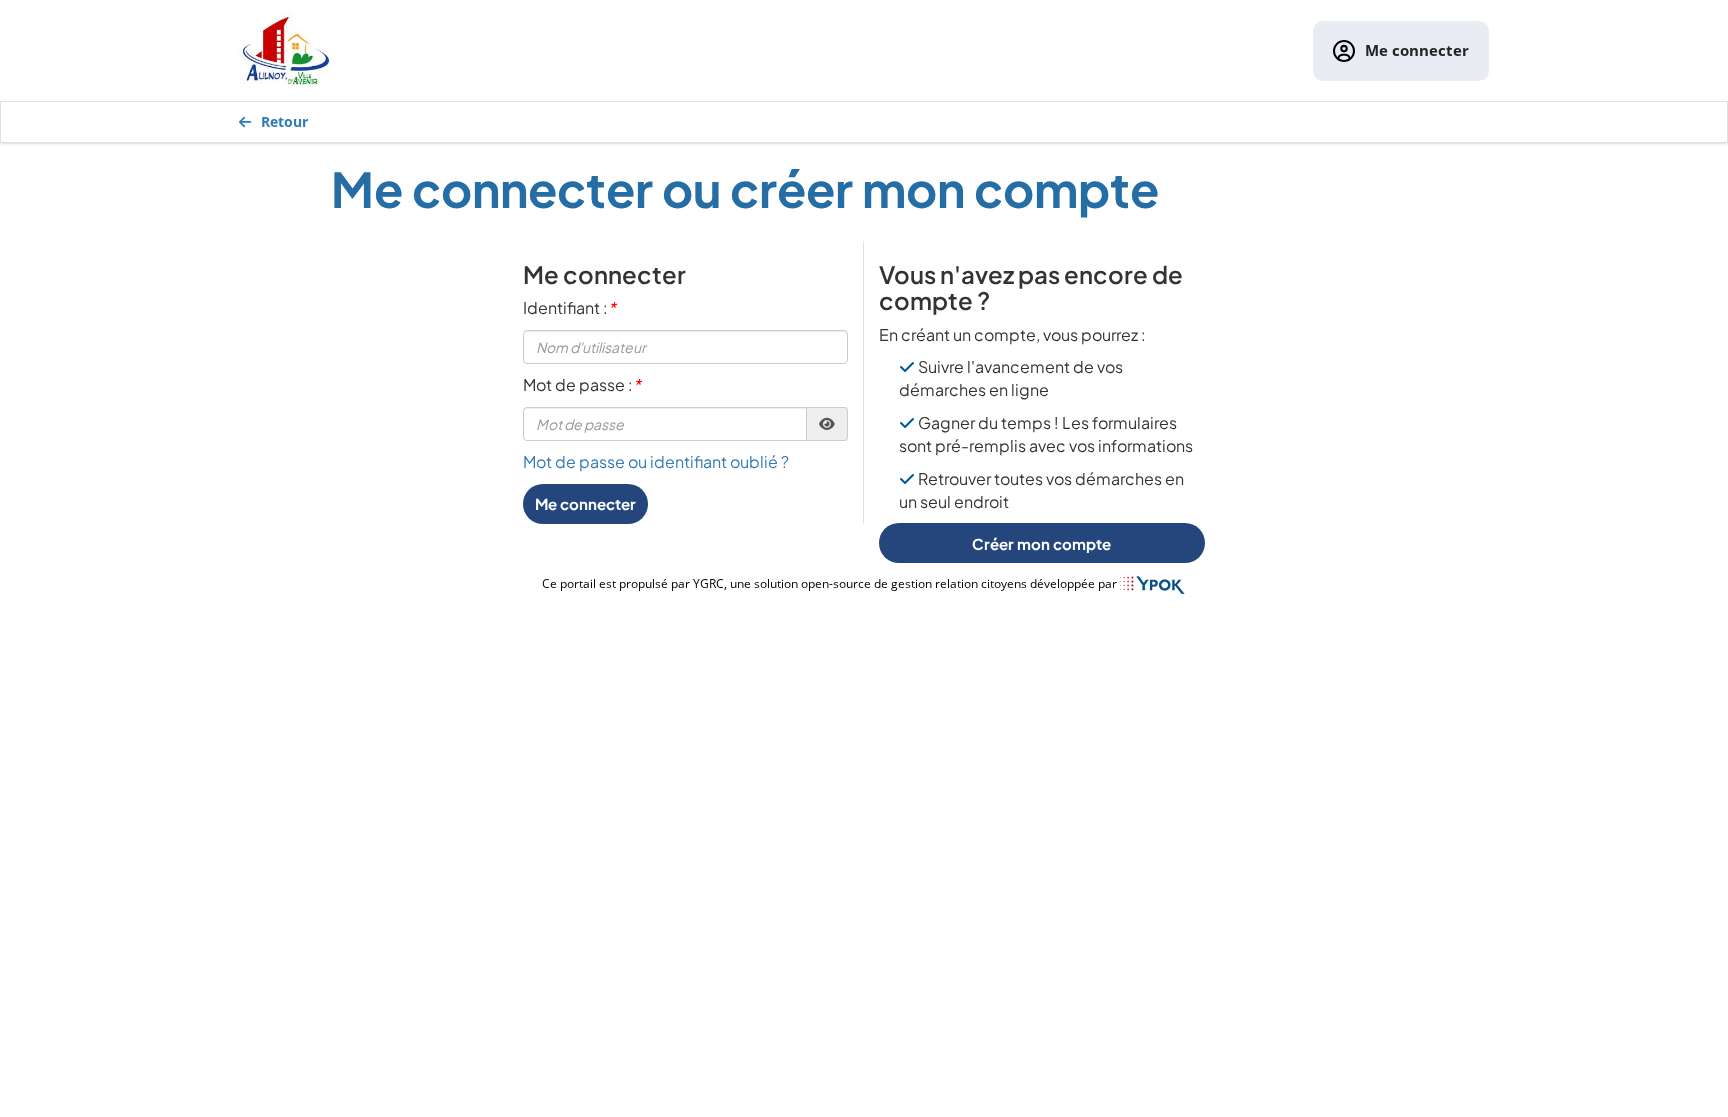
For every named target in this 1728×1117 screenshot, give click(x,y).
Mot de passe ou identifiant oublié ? (656, 461)
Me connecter (1417, 50)
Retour (284, 121)
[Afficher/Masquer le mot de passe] (827, 424)
